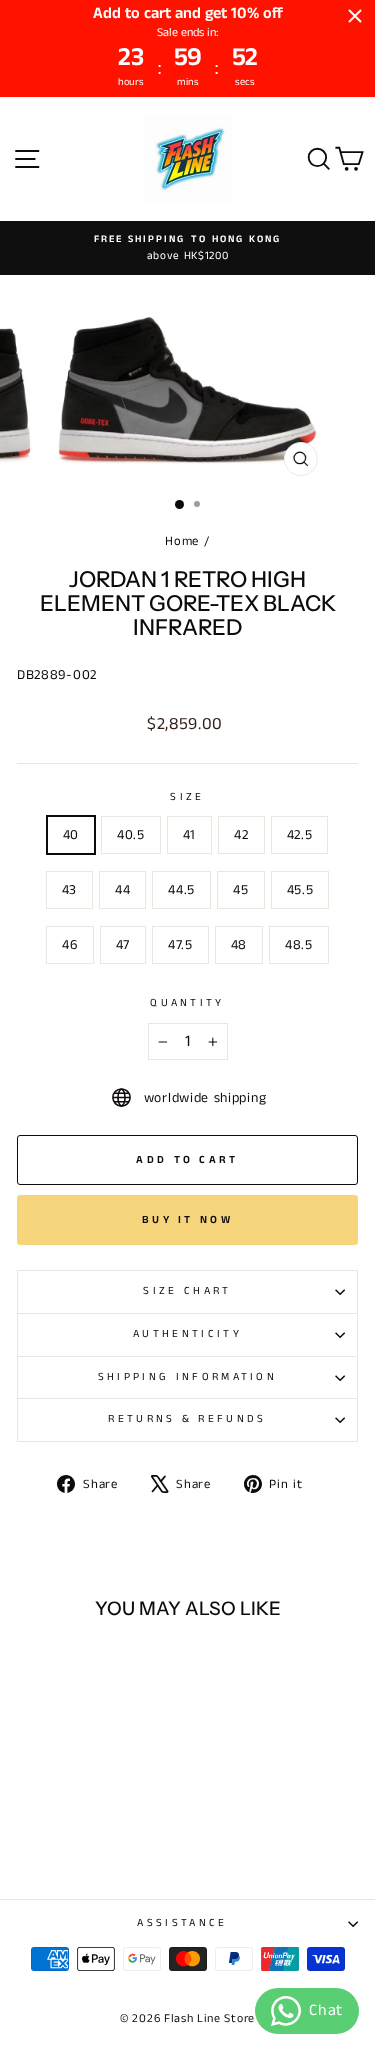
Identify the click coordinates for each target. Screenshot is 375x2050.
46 (69, 945)
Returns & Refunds (187, 1419)
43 (69, 890)
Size (187, 797)
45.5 (300, 890)
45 (240, 890)
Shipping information (187, 1377)
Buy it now (187, 1220)
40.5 (131, 835)
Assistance (182, 1923)
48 (239, 945)
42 (241, 835)
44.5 (181, 890)
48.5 (299, 945)
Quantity (187, 1003)
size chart (187, 1291)
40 (71, 835)
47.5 (180, 945)
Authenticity (187, 1334)
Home (182, 541)
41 (189, 835)
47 (123, 945)
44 (122, 890)
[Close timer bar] (355, 16)
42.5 (300, 835)
